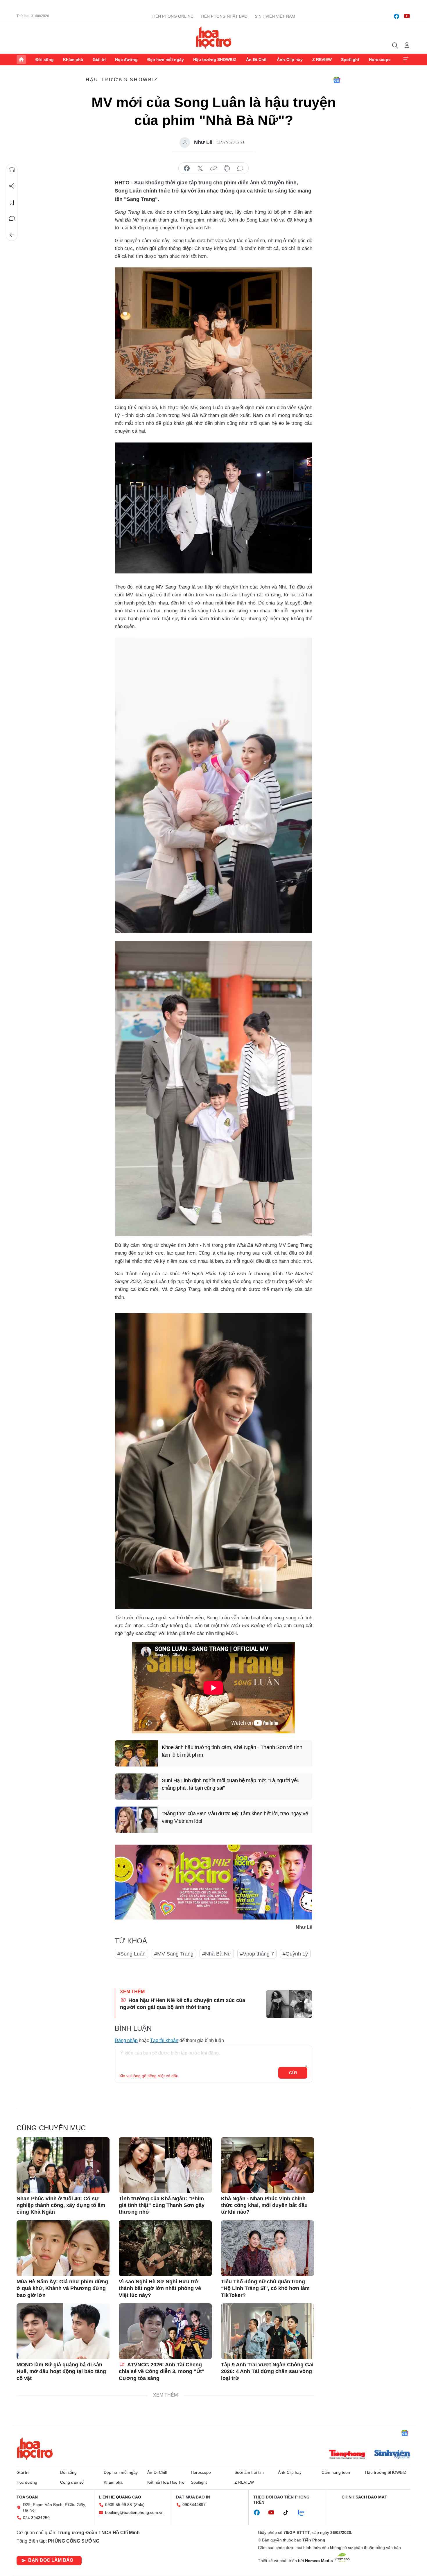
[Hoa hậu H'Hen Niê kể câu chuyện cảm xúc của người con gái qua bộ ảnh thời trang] (289, 2004)
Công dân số (72, 2482)
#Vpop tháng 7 (257, 1954)
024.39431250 (36, 2518)
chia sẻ (187, 168)
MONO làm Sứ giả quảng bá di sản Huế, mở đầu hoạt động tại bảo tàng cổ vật (61, 2371)
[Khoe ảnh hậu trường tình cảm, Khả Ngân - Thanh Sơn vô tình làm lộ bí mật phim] (137, 1753)
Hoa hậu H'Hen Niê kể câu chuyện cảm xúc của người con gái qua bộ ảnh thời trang (183, 2004)
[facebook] (397, 16)
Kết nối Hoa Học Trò (166, 2482)
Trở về (12, 235)
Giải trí (99, 60)
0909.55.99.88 (119, 2505)
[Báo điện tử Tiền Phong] (347, 2455)
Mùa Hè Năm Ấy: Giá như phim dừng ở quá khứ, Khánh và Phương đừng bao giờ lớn (62, 2288)
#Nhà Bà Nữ (217, 1954)
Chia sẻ (12, 186)
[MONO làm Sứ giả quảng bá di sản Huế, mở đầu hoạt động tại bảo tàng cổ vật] (63, 2331)
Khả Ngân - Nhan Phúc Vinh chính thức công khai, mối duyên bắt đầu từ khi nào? (264, 2205)
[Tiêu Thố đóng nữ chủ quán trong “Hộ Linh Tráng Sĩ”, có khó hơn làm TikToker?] (268, 2248)
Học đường (126, 60)
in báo (227, 168)
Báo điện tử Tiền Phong (214, 37)
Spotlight (350, 60)
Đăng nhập (126, 2040)
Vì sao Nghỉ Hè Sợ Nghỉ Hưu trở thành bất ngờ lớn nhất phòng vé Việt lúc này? (160, 2288)
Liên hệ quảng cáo (120, 2497)
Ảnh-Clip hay (290, 60)
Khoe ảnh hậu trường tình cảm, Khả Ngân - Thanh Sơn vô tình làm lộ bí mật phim (232, 1751)
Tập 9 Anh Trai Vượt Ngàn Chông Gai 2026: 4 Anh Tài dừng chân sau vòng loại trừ (267, 2371)
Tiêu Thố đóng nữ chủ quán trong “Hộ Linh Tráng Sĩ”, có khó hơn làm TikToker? (265, 2288)
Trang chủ (21, 60)
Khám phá (73, 60)
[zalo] (304, 2513)
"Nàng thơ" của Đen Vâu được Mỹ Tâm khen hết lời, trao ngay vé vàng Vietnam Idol (235, 1817)
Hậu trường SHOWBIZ (215, 60)
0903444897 (194, 2505)
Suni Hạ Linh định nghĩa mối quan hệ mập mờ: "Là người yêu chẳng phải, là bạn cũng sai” (231, 1784)
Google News (337, 80)
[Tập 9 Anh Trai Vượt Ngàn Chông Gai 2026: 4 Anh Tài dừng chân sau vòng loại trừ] (268, 2331)
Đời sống (45, 60)
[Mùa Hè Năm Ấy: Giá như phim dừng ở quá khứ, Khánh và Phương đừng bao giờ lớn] (63, 2248)
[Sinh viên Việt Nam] (392, 2455)
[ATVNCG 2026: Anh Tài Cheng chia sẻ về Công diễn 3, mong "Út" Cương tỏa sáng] (165, 2331)
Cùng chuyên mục (51, 2128)
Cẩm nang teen (336, 2472)
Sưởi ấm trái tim (249, 2472)
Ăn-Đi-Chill (257, 60)
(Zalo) (139, 2505)
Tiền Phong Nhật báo (224, 16)
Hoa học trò (35, 2449)
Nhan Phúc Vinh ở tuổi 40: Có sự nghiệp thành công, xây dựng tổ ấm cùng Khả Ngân (61, 2205)
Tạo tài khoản (164, 2040)
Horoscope (380, 60)
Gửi (293, 2073)
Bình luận (12, 219)
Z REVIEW (322, 60)
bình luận (240, 168)
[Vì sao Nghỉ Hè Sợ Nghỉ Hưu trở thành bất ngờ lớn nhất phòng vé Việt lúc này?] (165, 2248)
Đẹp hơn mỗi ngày (166, 60)
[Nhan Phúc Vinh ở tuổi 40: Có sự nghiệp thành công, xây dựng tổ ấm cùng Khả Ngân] (63, 2165)
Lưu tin (12, 202)
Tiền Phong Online (172, 16)
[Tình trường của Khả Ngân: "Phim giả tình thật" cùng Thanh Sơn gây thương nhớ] (165, 2165)
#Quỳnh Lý (295, 1954)
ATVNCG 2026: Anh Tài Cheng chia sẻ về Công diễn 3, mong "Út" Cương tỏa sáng (162, 2371)
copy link (214, 168)
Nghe (12, 170)
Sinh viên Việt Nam (275, 16)
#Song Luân (131, 1954)
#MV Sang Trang (174, 1954)
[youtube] (407, 16)
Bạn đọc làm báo (51, 2560)
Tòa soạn (27, 2497)
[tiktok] (289, 2513)
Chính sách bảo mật (364, 2497)
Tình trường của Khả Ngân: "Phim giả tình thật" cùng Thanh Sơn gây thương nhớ (162, 2205)
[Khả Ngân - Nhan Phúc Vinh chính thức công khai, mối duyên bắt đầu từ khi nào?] (268, 2165)
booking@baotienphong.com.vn (134, 2512)
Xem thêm (406, 60)
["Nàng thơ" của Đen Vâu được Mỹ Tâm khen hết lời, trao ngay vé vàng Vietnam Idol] (137, 1820)
